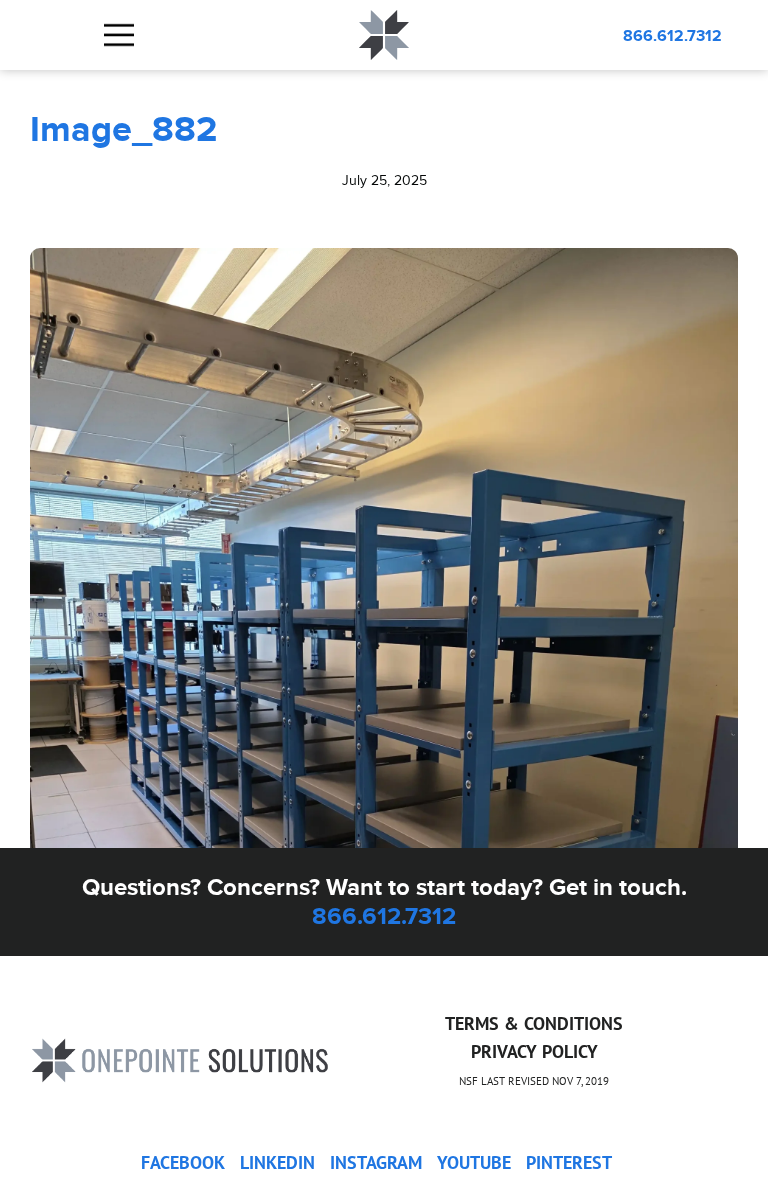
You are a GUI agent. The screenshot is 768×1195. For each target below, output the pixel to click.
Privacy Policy (534, 1051)
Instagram (376, 1162)
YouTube (474, 1162)
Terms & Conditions (534, 1023)
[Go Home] (180, 1058)
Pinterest (569, 1162)
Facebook (183, 1162)
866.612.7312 (672, 35)
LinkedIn (277, 1162)
